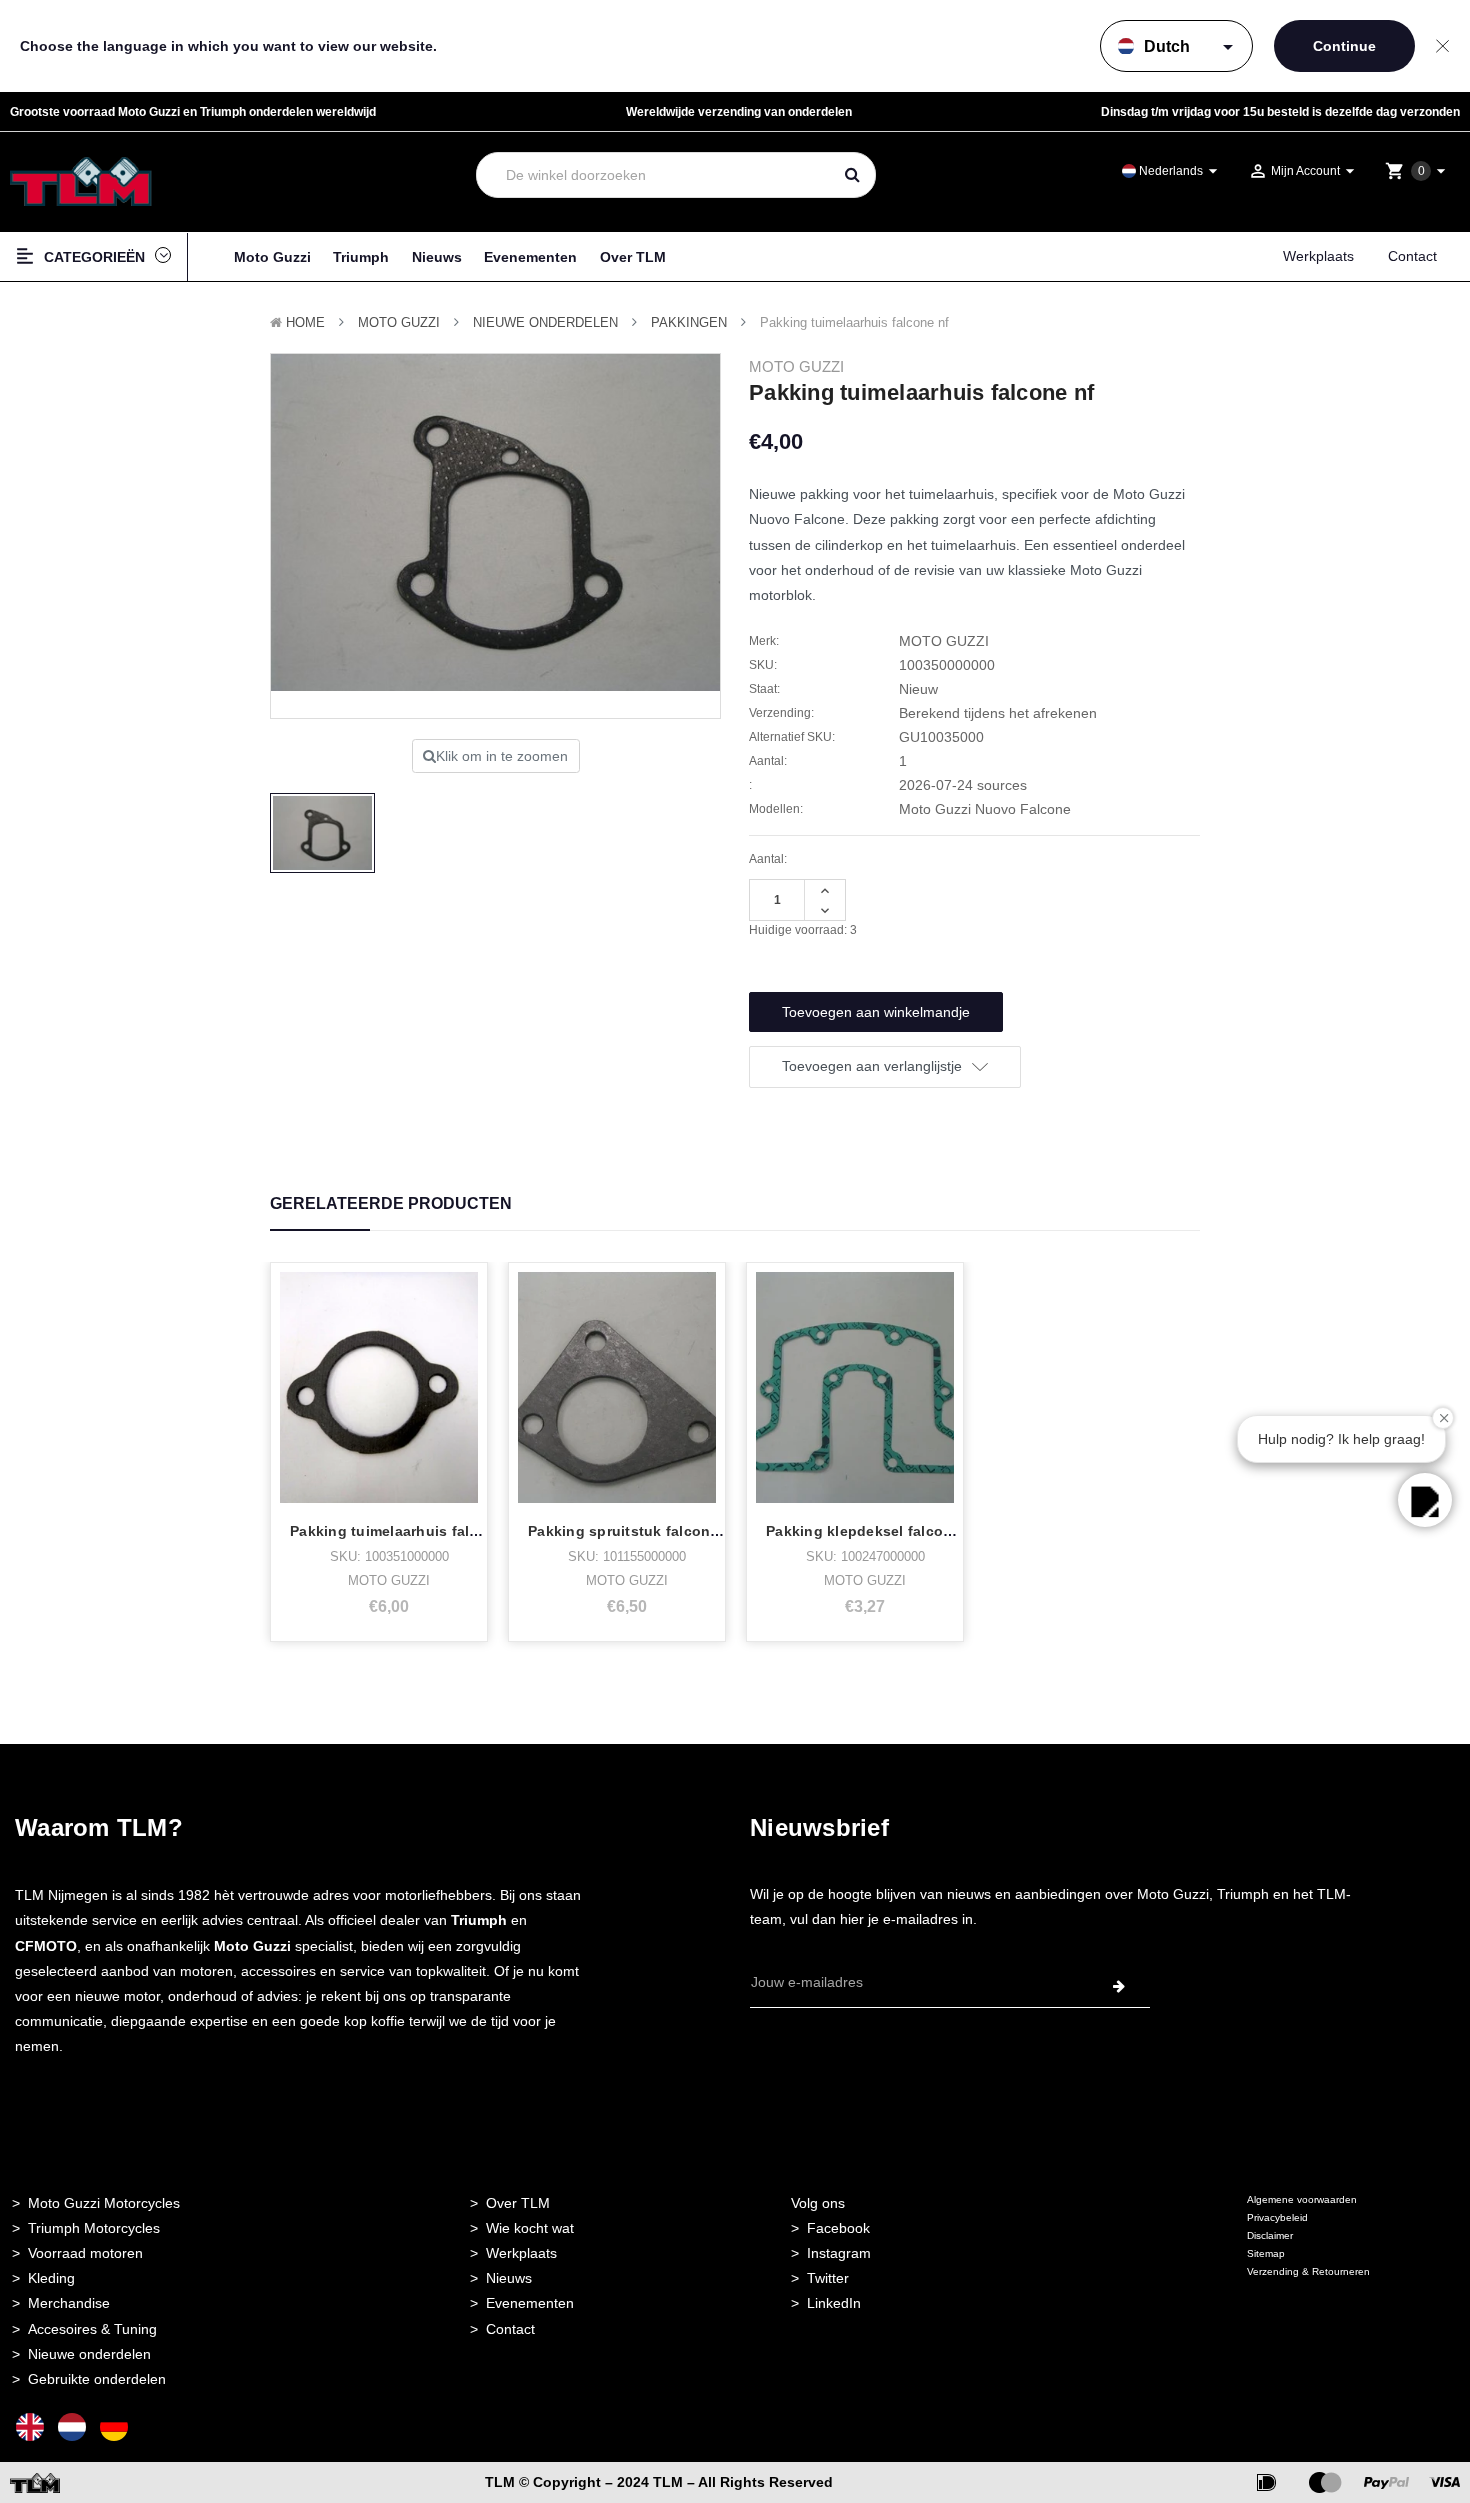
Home (305, 322)
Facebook (838, 2228)
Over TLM (633, 257)
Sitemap (1266, 2253)
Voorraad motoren (85, 2253)
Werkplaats (1318, 256)
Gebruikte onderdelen (97, 2379)
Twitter (828, 2278)
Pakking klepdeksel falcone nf (872, 1531)
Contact (1412, 256)
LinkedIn (834, 2303)
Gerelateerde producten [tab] (391, 1203)
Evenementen (530, 257)
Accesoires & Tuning (92, 2329)
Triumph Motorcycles (94, 2228)
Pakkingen (689, 322)
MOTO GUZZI (399, 322)
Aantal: (768, 859)
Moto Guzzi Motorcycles (104, 2203)
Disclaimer (1270, 2235)
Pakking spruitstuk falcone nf (632, 1531)
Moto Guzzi (272, 257)
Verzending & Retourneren (1308, 2271)
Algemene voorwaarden (1302, 2199)
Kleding (51, 2278)
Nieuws (437, 257)
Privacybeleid (1277, 2217)
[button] (1425, 1500)
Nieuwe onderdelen (89, 2354)
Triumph (361, 257)
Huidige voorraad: (803, 930)
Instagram (839, 2253)
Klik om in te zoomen (502, 756)
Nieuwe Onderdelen (545, 322)
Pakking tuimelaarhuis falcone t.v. (410, 1531)
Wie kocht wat (530, 2228)
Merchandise (69, 2303)
